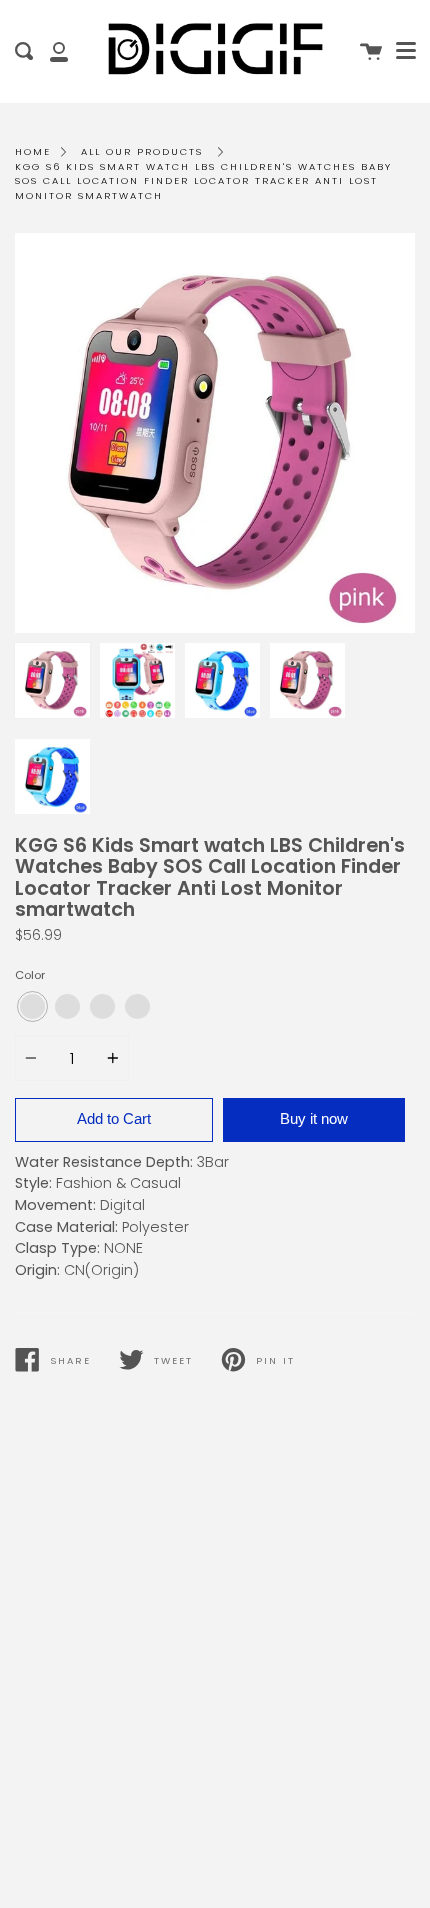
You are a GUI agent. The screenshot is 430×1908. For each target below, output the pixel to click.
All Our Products (142, 151)
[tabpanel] (215, 433)
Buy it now (314, 1118)
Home (33, 151)
